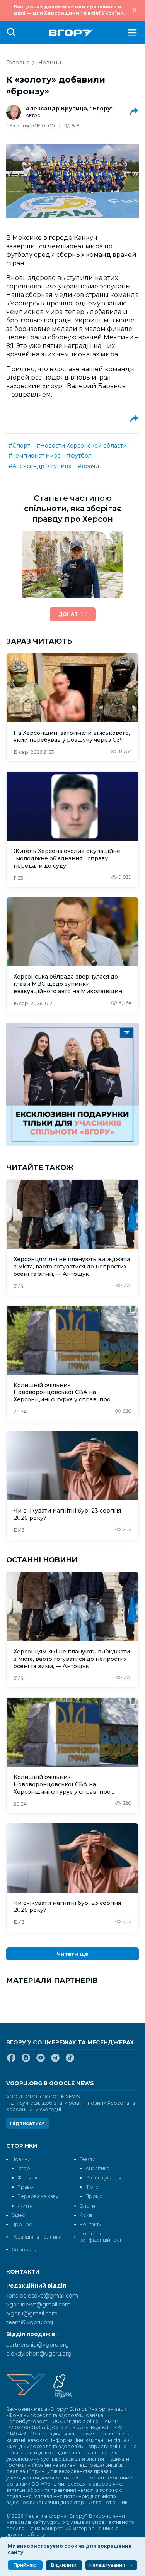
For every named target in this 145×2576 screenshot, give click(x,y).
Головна (18, 63)
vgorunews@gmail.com (38, 2305)
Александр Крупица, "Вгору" (70, 109)
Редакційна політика (37, 2237)
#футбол (79, 456)
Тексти (88, 2159)
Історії (25, 2168)
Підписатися (27, 2123)
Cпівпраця (25, 2250)
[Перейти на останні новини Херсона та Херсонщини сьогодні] (71, 33)
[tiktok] (70, 2061)
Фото (92, 2187)
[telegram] (55, 2061)
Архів (86, 2215)
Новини (49, 63)
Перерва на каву (38, 2196)
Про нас (22, 2224)
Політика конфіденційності (101, 2237)
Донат (68, 614)
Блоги (87, 2206)
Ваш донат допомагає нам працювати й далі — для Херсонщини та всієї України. (69, 10)
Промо (94, 2196)
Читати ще (72, 1954)
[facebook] (11, 2061)
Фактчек (27, 2178)
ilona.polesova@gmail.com (42, 2296)
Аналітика (97, 2168)
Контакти (91, 2224)
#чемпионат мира (35, 456)
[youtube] (41, 2061)
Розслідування (104, 2178)
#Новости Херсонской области (82, 446)
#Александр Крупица (40, 466)
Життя (25, 2206)
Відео (19, 2215)
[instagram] (26, 2061)
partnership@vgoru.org (38, 2345)
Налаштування (107, 2565)
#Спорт (19, 446)
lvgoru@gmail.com (32, 2313)
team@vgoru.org (30, 2322)
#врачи (88, 466)
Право (25, 2187)
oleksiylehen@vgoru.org (39, 2354)
